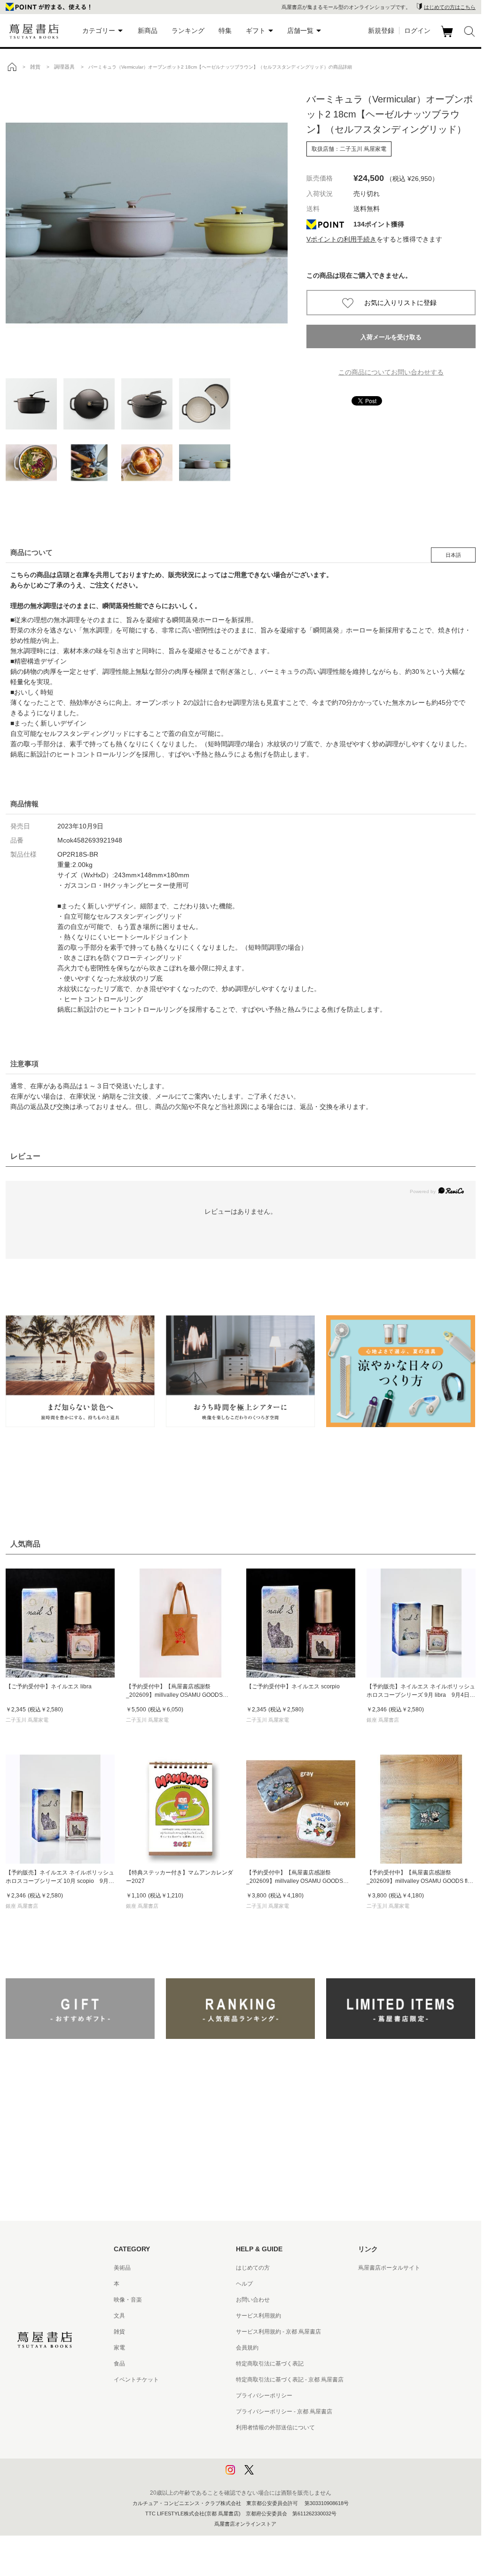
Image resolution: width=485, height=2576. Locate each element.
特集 (225, 31)
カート (448, 37)
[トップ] (12, 67)
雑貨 (119, 2332)
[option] (147, 223)
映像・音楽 (128, 2300)
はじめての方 (253, 2268)
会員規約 (247, 2348)
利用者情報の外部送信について (275, 2428)
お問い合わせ (253, 2300)
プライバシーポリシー (264, 2396)
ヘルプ (244, 2284)
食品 (119, 2364)
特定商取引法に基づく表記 (270, 2364)
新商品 (148, 31)
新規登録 (381, 31)
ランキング (188, 31)
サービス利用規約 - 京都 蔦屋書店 (278, 2332)
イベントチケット (136, 2380)
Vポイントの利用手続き (341, 239)
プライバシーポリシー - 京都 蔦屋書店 (284, 2412)
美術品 (122, 2268)
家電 (119, 2348)
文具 (119, 2316)
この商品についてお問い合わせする (391, 372)
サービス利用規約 (258, 2316)
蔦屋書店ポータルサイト (389, 2268)
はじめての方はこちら (450, 7)
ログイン (417, 31)
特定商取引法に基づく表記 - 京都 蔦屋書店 (290, 2380)
